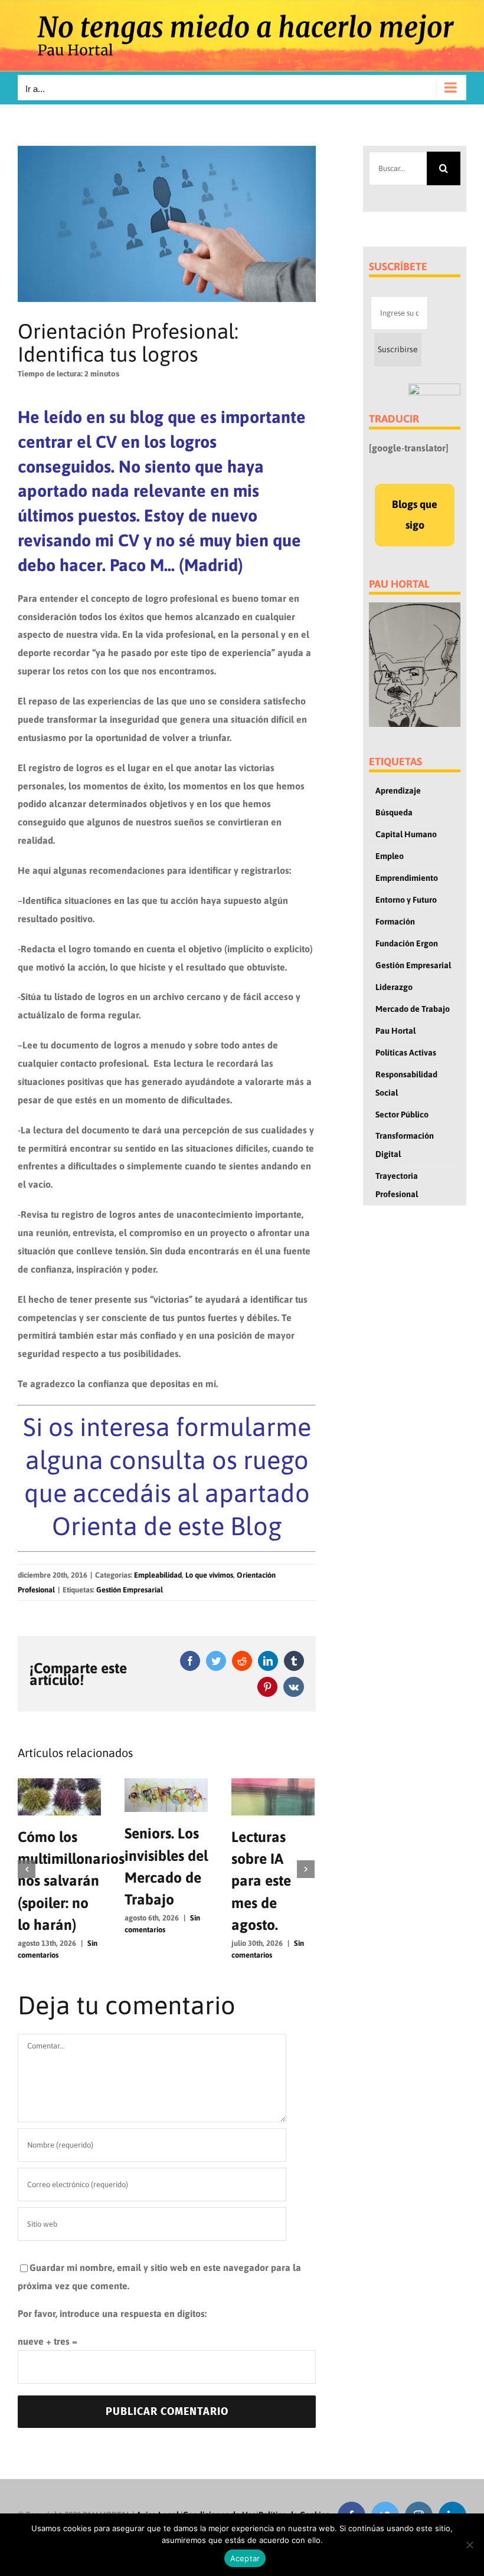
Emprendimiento (407, 878)
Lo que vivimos (209, 1575)
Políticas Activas (406, 1053)
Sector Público (402, 1115)
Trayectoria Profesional (397, 1185)
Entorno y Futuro (406, 900)
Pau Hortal (395, 1031)
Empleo (390, 856)
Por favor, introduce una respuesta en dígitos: (112, 2313)
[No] (469, 2545)
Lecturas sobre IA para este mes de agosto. (261, 1881)
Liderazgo (394, 987)
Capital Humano (406, 834)
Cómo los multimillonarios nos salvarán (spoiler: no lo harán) (71, 1881)
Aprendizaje (398, 791)
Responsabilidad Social (406, 1084)
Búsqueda (394, 812)
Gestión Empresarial (130, 1590)
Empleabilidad (158, 1575)
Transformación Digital (405, 1145)
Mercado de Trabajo (413, 1009)
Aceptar (245, 2558)
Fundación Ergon (407, 943)
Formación (395, 922)
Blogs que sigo (415, 514)
